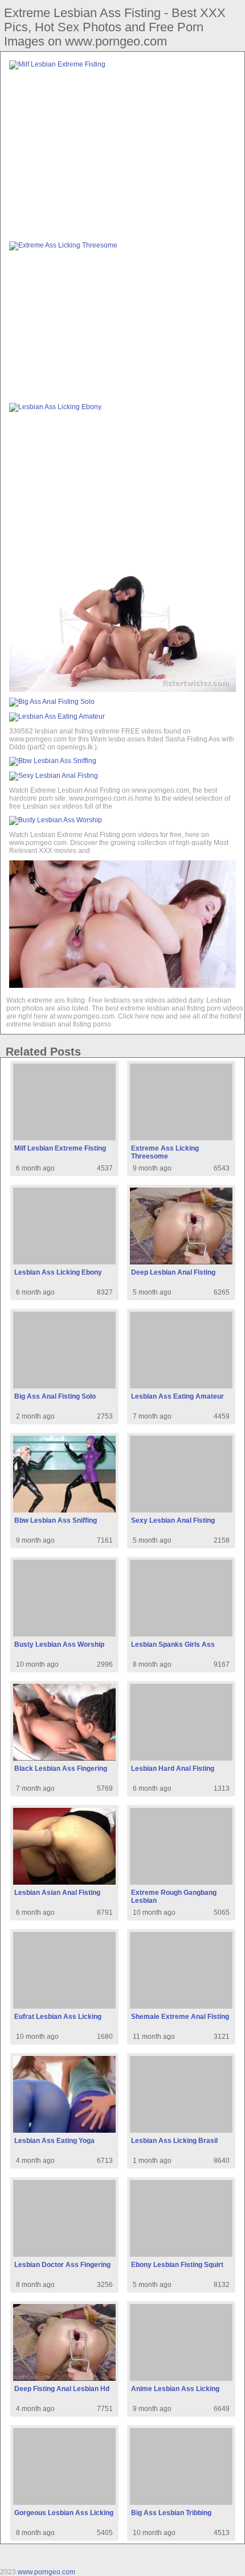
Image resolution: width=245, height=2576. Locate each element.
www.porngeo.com (46, 2572)
